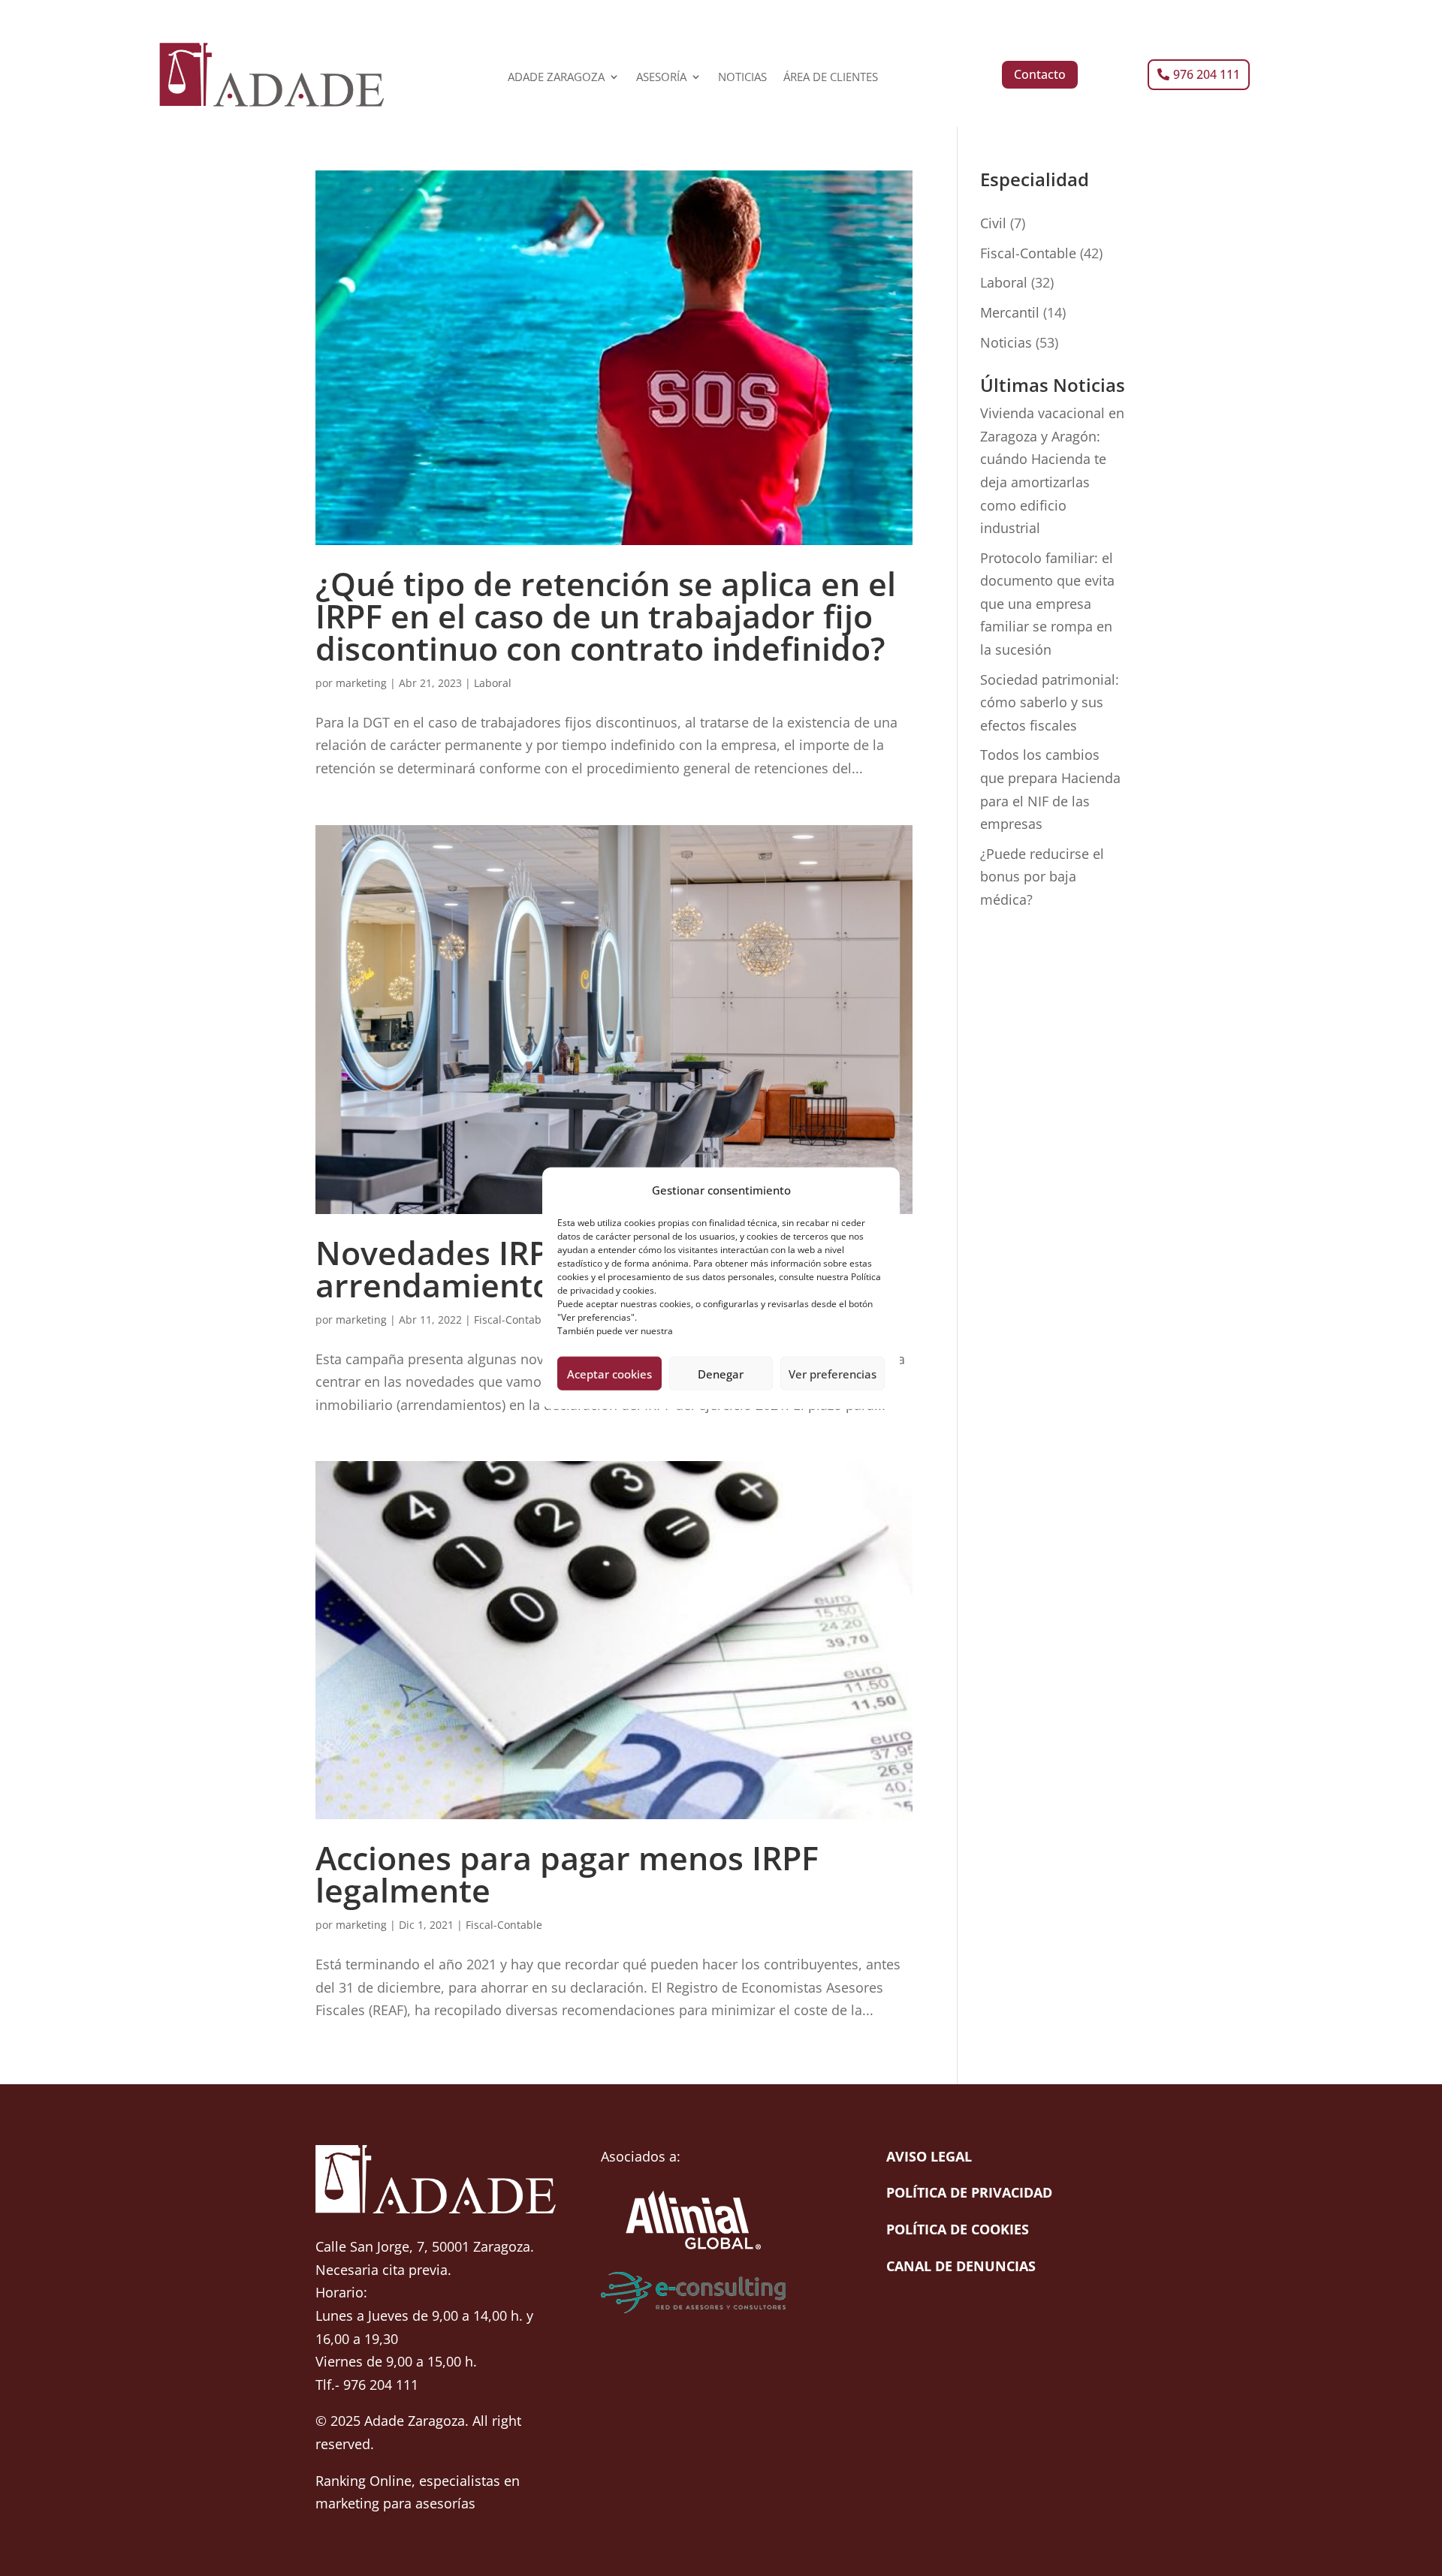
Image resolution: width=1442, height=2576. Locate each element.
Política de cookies (958, 2229)
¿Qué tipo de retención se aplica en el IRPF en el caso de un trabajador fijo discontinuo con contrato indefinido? (606, 616)
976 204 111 (1207, 74)
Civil (993, 223)
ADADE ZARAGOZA (556, 78)
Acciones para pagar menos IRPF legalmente (567, 1874)
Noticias (1006, 342)
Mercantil (1010, 312)
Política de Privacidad (969, 2192)
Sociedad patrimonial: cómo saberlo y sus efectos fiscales (1050, 702)
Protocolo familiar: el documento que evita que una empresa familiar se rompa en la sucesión (1047, 604)
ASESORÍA (661, 78)
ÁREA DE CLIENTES (831, 78)
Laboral (493, 683)
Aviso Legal (929, 2156)
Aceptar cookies (609, 1373)
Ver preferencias (833, 1373)
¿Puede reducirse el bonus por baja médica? (1042, 877)
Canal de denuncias (961, 2266)
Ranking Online (364, 2481)
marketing (361, 683)
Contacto (1040, 74)
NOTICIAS (742, 78)
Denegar (721, 1373)
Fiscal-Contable (512, 1320)
